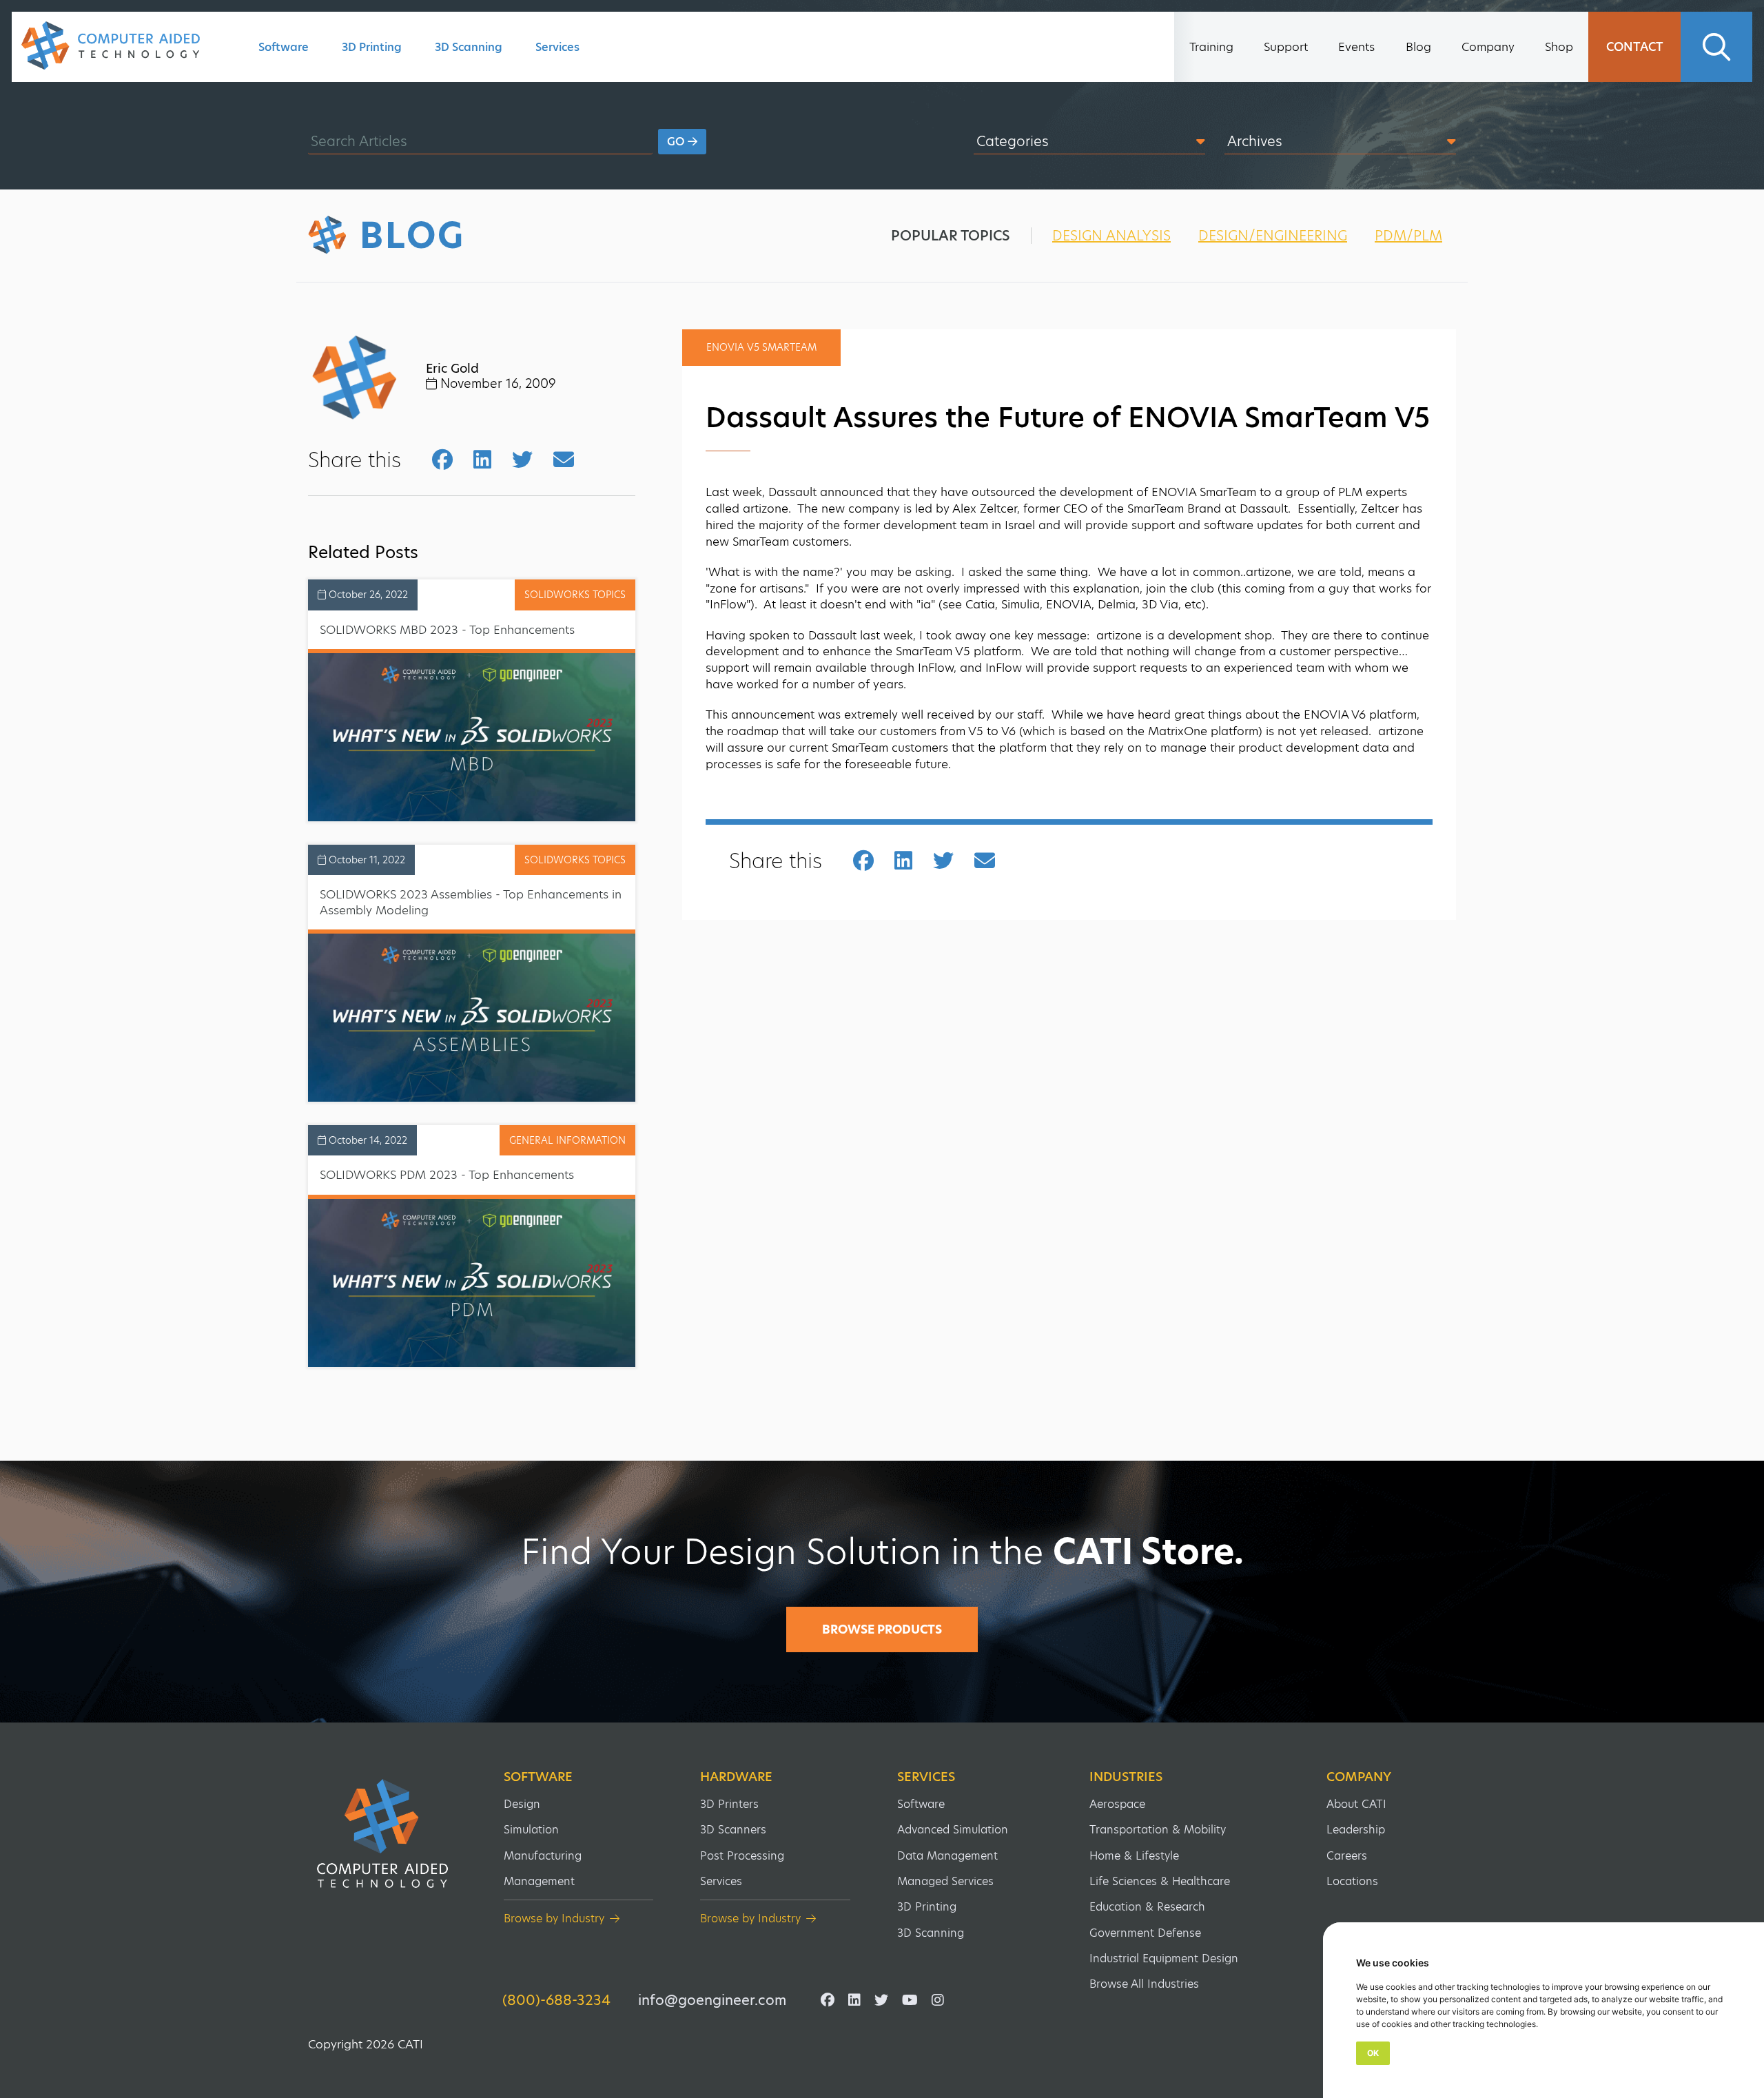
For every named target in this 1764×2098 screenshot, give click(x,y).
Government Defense (1145, 1933)
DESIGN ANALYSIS (1111, 236)
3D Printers (729, 1804)
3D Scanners (733, 1830)
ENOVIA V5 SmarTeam (761, 347)
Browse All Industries (1144, 1984)
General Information (567, 1140)
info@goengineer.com (712, 2000)
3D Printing (372, 47)
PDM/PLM (1408, 236)
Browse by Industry (554, 1919)
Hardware (736, 1777)
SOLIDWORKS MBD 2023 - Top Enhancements (447, 630)
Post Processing (742, 1856)
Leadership (1356, 1830)
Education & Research (1147, 1907)
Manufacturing (543, 1856)
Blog (1418, 47)
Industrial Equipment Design (1164, 1958)
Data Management (947, 1856)
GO (677, 142)
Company (1488, 47)
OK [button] (1373, 2053)
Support (1286, 47)
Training (1211, 47)
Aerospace (1117, 1804)
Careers (1347, 1856)
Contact (1635, 47)
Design (522, 1804)
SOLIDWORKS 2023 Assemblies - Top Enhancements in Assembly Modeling (471, 902)
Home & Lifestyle (1134, 1856)
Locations (1352, 1881)
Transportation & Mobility (1158, 1830)
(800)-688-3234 (556, 2000)
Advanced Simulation (953, 1830)
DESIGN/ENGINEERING (1273, 236)
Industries (1126, 1777)
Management (539, 1881)
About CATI (1356, 1804)
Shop (1559, 47)
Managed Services (945, 1881)
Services (557, 47)
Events (1356, 47)
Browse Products (882, 1629)
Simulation (531, 1830)
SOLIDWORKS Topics (575, 595)
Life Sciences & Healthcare (1160, 1881)
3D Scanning (469, 47)
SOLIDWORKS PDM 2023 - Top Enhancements (447, 1175)
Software (284, 47)
